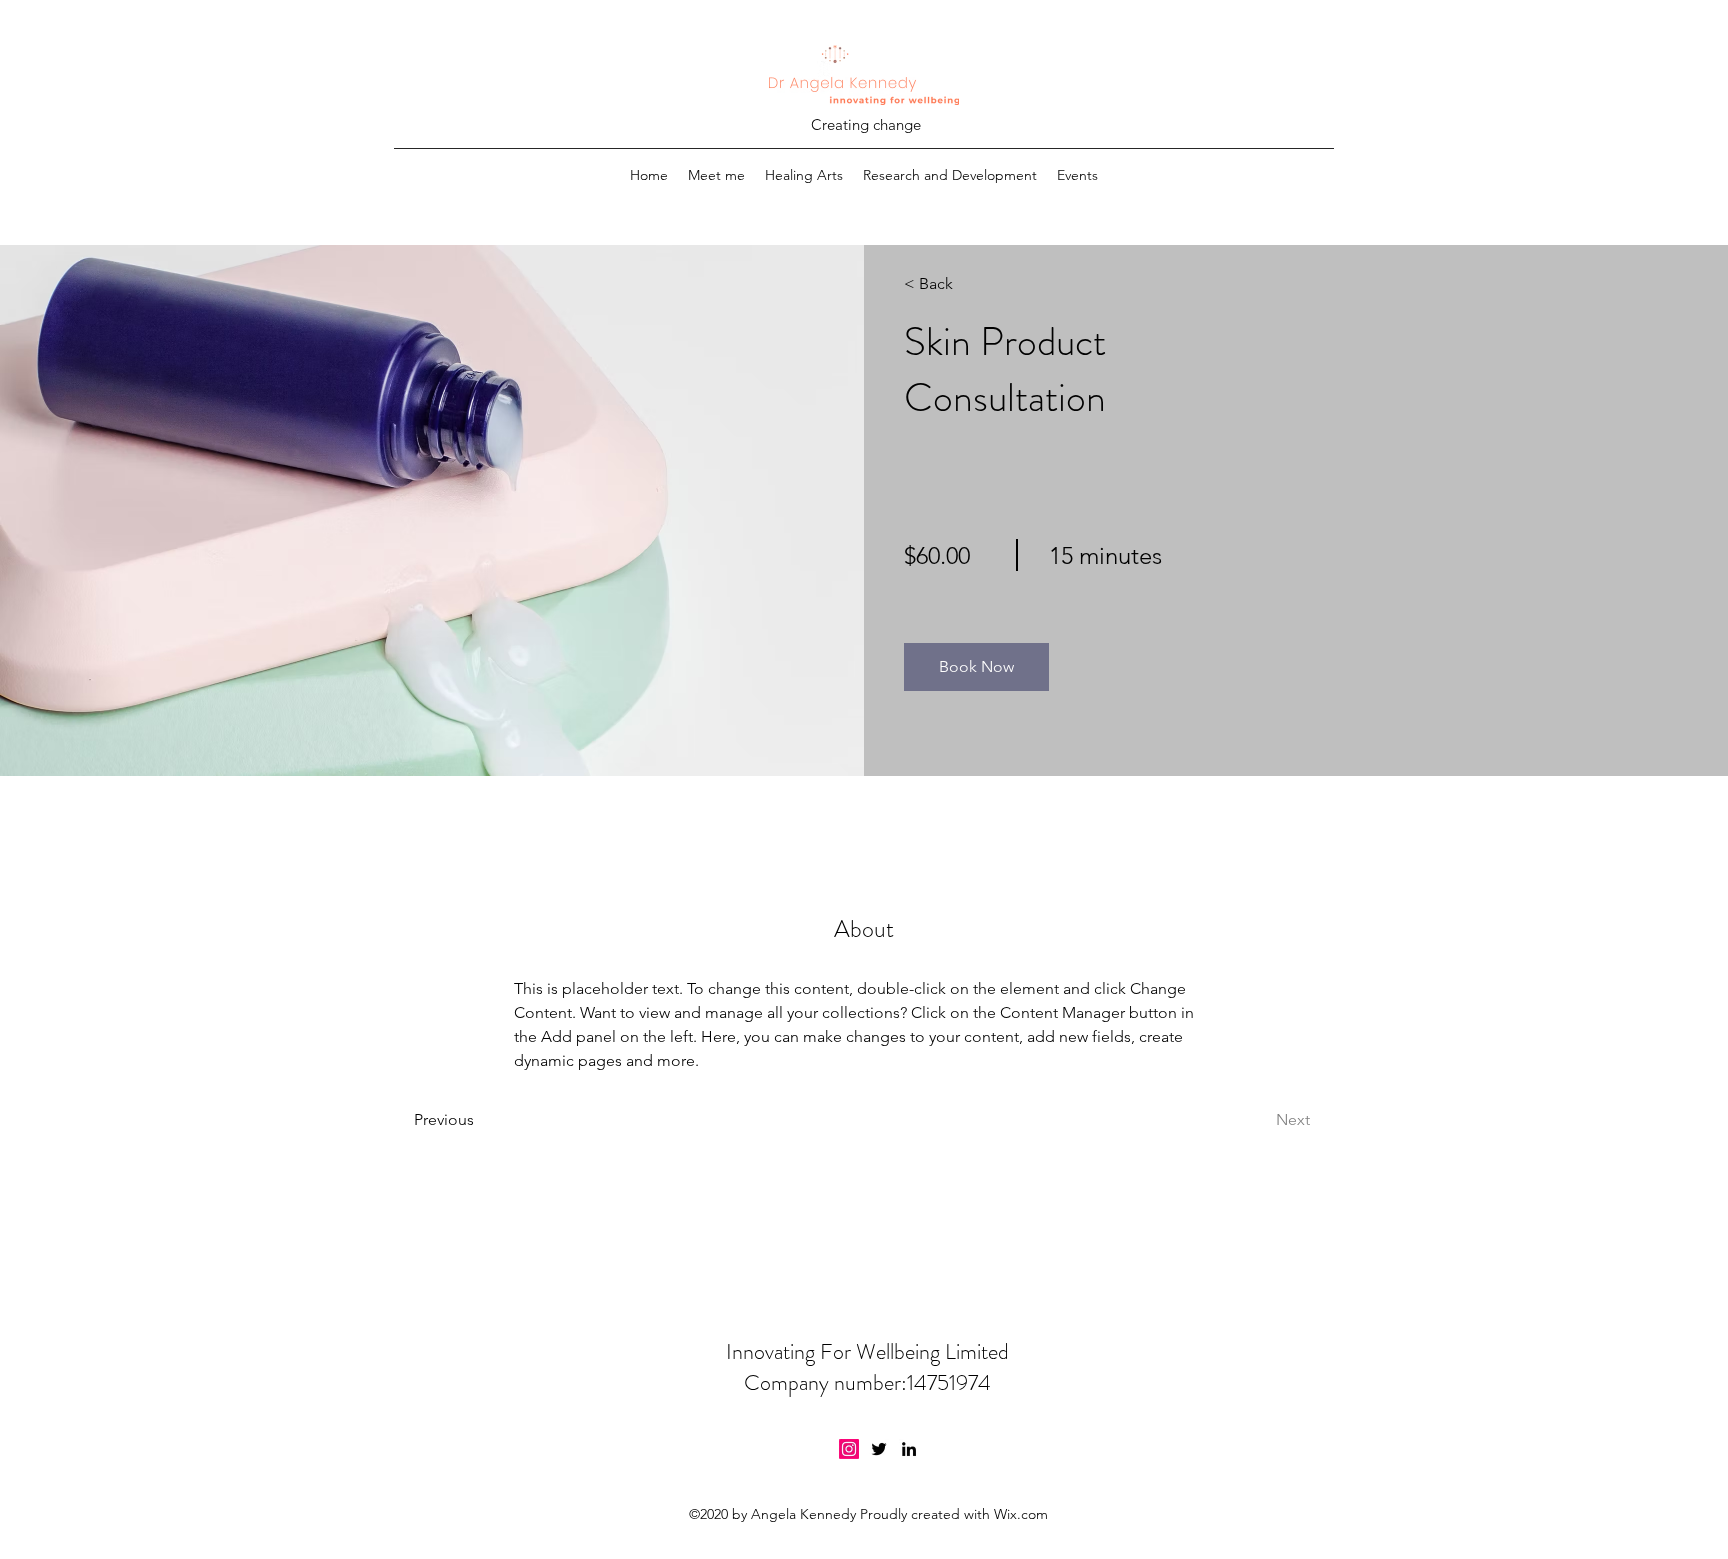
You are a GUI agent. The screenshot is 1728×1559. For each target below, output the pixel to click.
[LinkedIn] (909, 1449)
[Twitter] (879, 1449)
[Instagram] (849, 1449)
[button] (976, 667)
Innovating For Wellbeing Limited (867, 1351)
